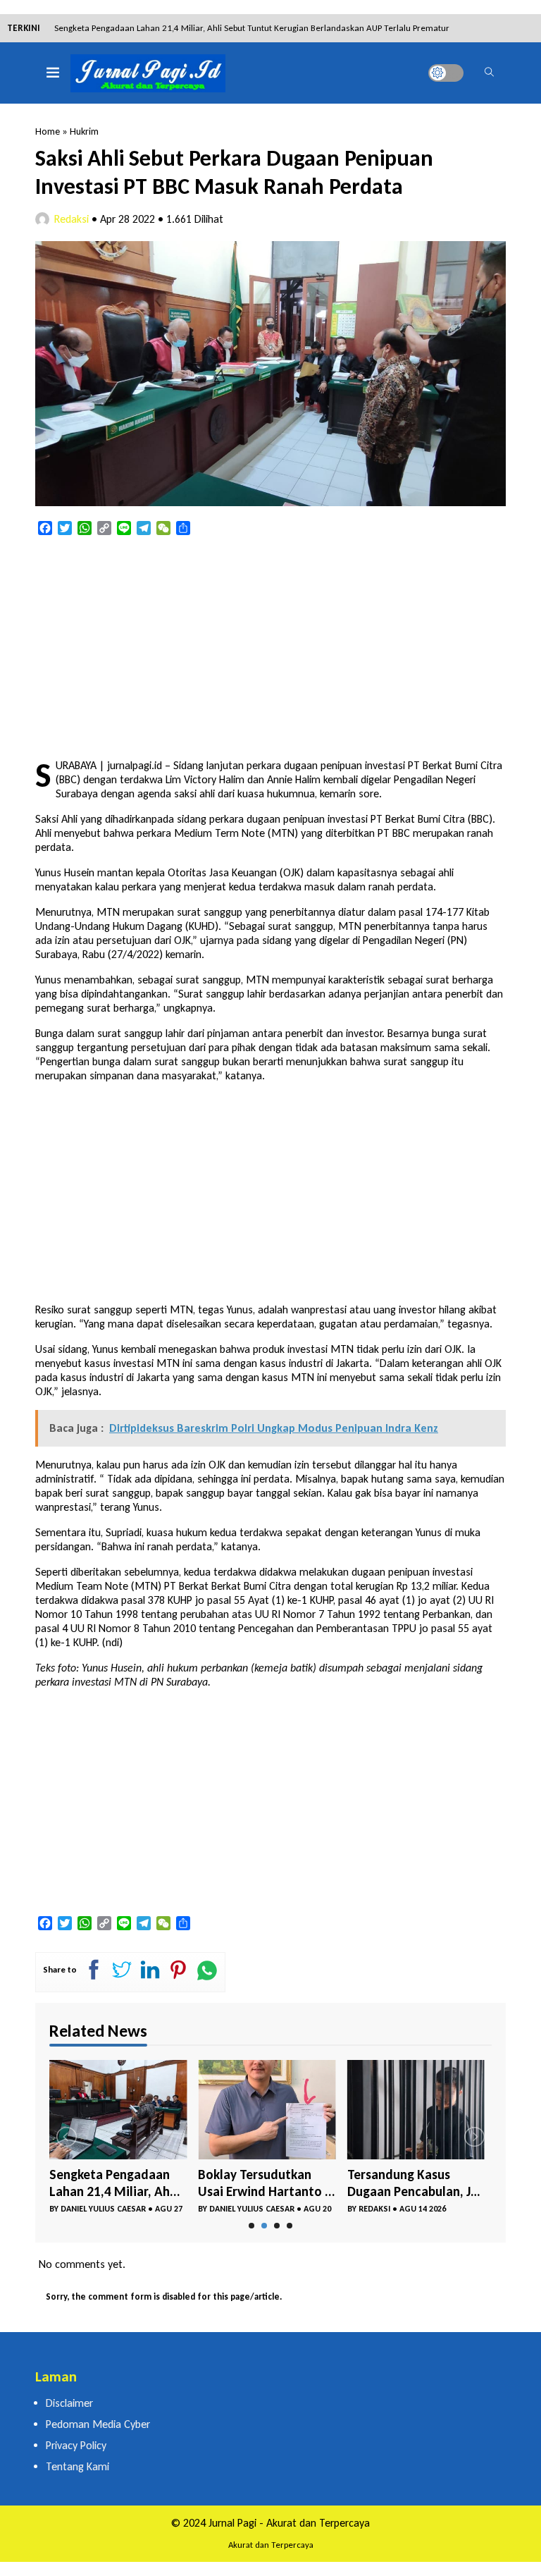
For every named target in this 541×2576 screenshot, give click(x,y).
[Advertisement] (270, 649)
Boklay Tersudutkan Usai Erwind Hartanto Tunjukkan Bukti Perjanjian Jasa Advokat (212, 28)
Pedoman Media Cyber (98, 2424)
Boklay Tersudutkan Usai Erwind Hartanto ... (267, 2183)
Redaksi (71, 219)
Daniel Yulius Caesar (103, 2209)
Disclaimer (69, 2403)
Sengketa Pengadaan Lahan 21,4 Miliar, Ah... (115, 2183)
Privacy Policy (76, 2445)
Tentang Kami (77, 2466)
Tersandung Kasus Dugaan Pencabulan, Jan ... (416, 2183)
